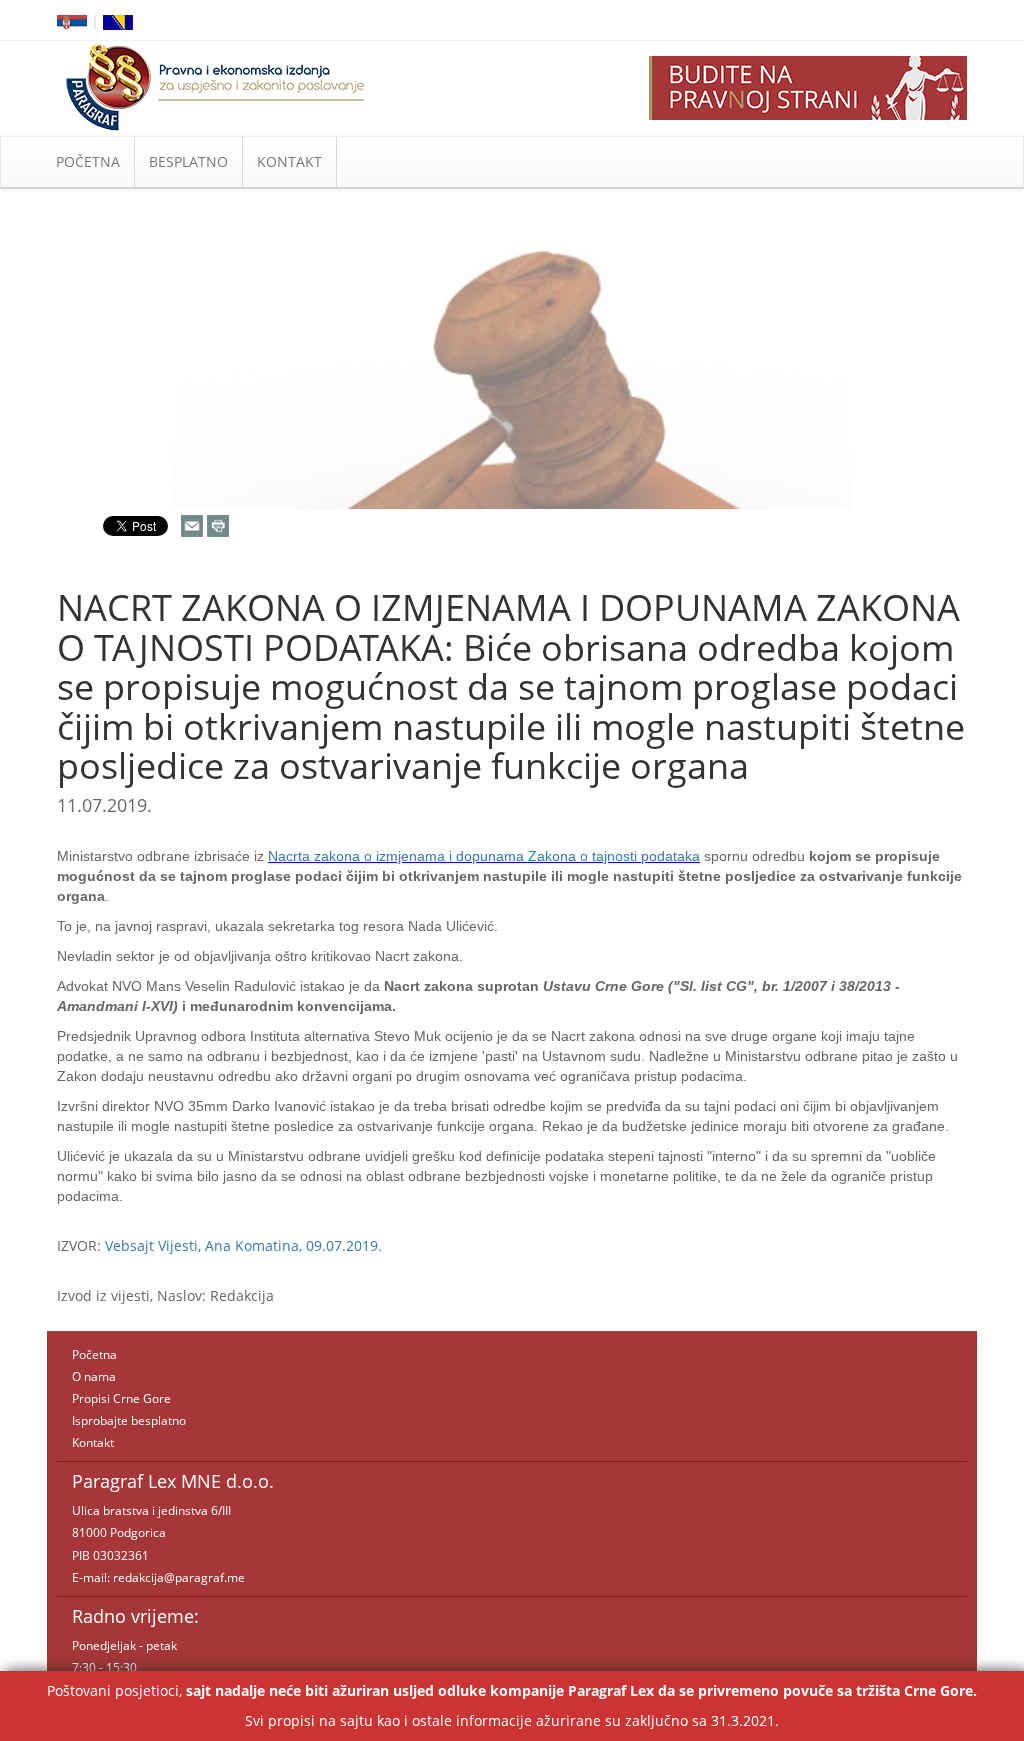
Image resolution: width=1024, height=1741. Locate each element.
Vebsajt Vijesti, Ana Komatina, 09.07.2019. (243, 1245)
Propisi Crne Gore (121, 1398)
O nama (94, 1376)
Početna (94, 1354)
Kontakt (93, 1442)
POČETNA (88, 161)
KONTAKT (289, 161)
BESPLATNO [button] (188, 161)
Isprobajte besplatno (129, 1420)
